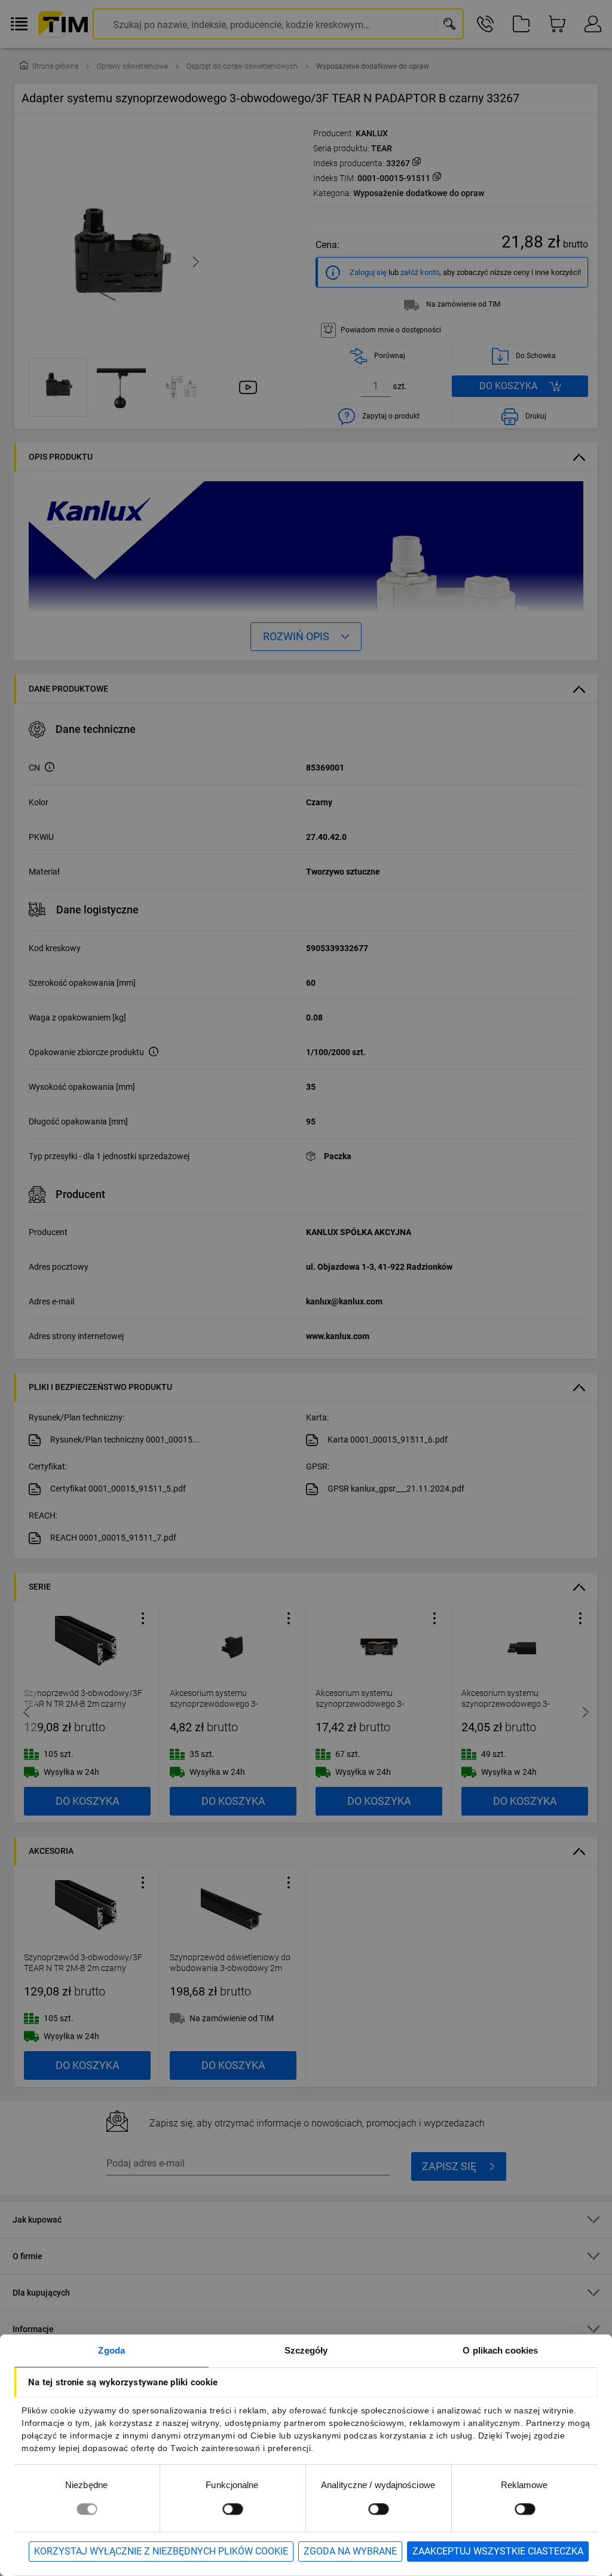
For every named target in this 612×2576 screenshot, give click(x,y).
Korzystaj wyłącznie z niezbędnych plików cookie (161, 2551)
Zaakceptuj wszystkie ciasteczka (498, 2551)
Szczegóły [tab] (306, 2350)
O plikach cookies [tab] (500, 2350)
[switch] (232, 2509)
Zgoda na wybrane (350, 2551)
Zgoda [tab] (111, 2350)
